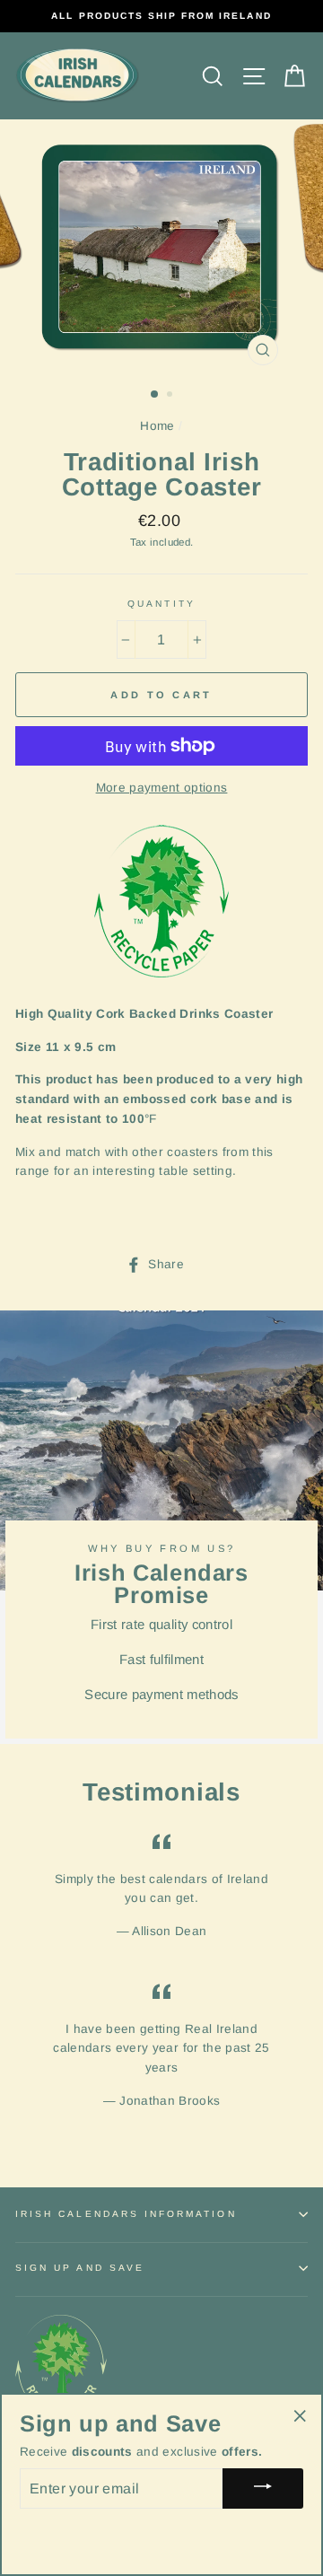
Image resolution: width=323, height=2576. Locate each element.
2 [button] (171, 396)
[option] (161, 16)
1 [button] (155, 395)
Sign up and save (80, 2268)
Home (157, 426)
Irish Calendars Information (126, 2214)
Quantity (161, 604)
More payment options (162, 788)
